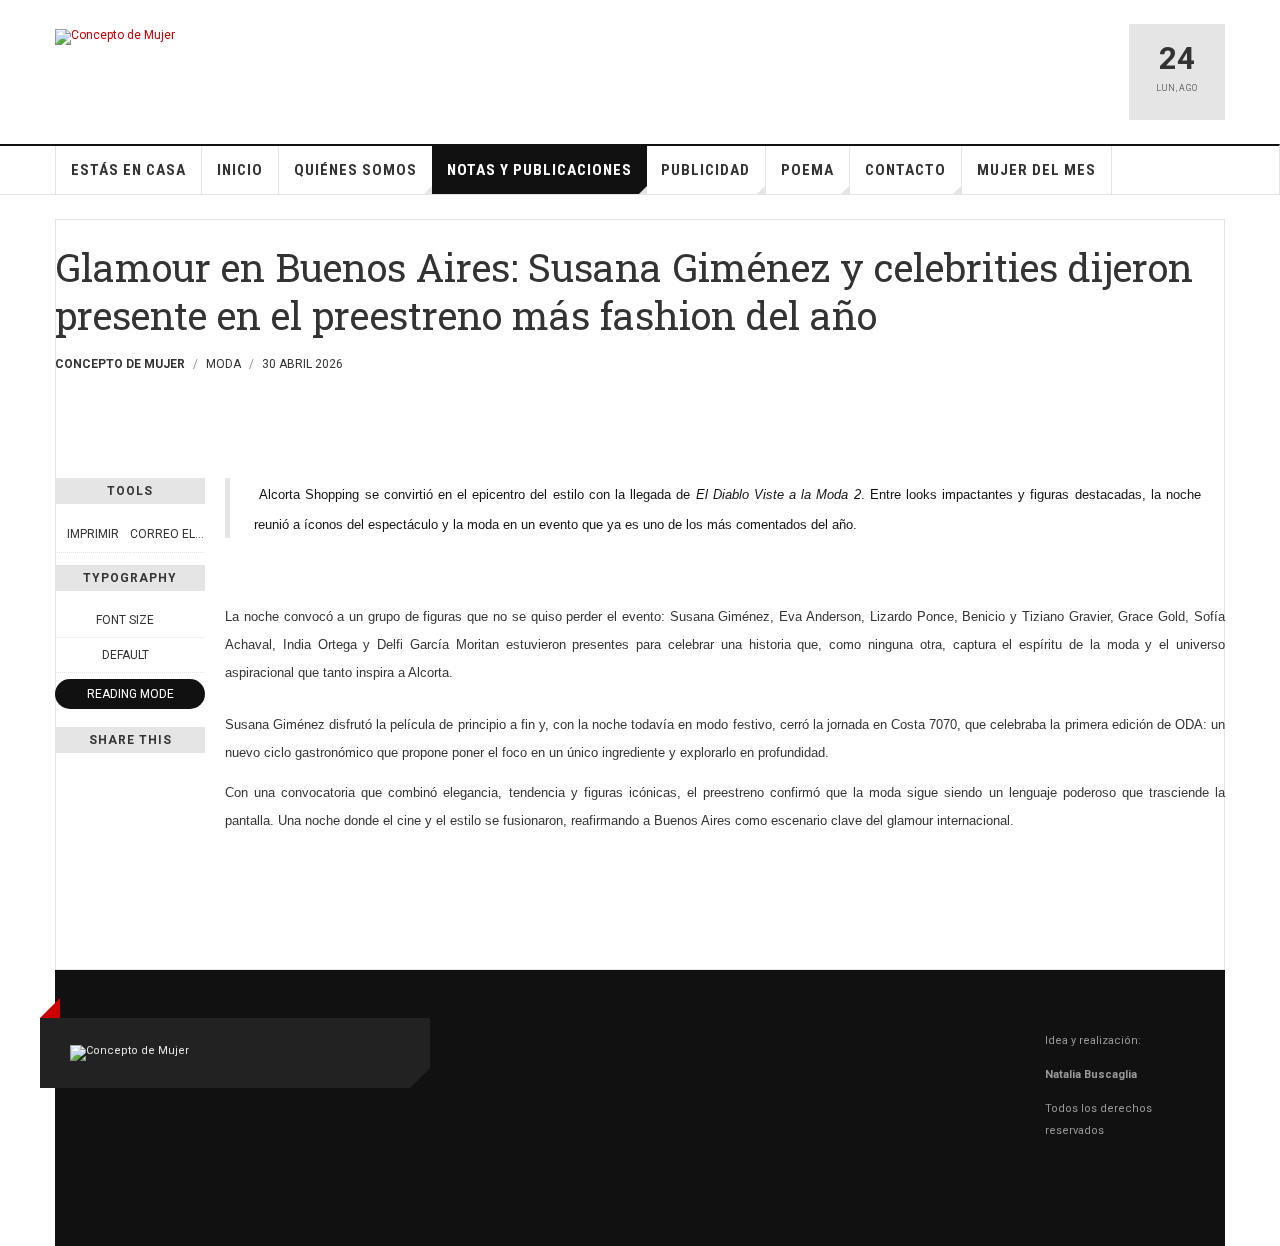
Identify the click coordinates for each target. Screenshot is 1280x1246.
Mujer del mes (1036, 170)
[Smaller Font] (66, 620)
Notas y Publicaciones (539, 170)
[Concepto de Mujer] (115, 37)
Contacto (905, 170)
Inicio (240, 170)
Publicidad (705, 170)
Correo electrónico (196, 534)
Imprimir (93, 534)
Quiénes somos (355, 170)
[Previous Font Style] (66, 655)
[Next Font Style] (194, 655)
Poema (807, 170)
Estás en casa (128, 170)
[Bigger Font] (194, 620)
